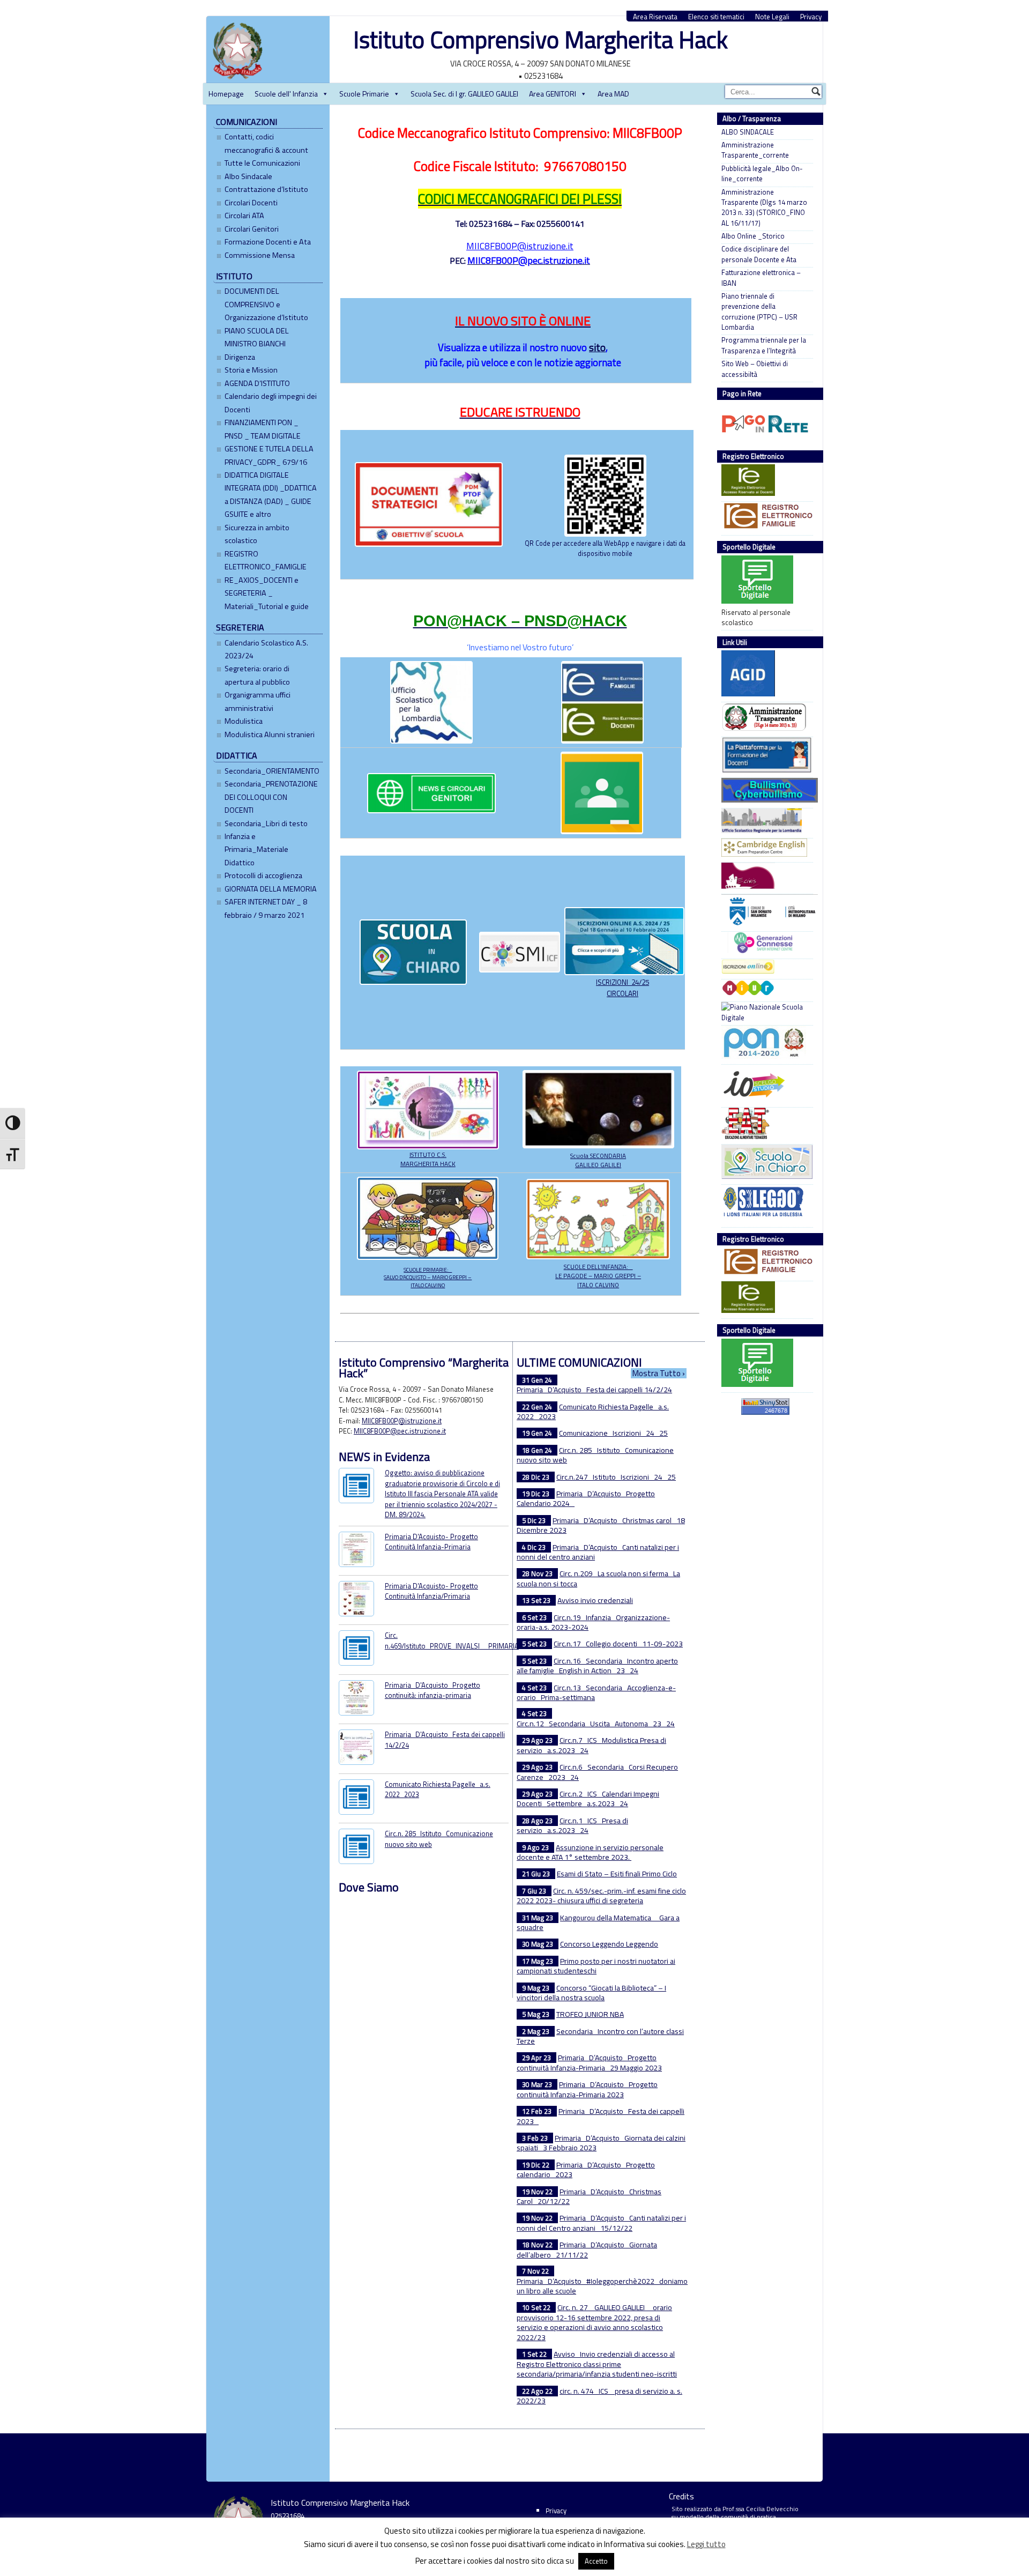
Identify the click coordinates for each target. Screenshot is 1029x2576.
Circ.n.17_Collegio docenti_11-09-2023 (618, 1643)
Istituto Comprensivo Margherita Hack (540, 39)
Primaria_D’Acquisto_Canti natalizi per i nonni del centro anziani (598, 1552)
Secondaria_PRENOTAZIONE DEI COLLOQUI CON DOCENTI (271, 797)
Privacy (811, 17)
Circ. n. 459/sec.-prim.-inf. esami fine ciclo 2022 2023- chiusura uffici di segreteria (601, 1896)
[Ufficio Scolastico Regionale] (765, 822)
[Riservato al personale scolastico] (765, 581)
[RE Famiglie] (765, 517)
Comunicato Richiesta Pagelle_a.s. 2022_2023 (438, 1789)
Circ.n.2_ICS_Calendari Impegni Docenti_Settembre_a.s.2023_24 (588, 1799)
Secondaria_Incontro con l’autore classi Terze (600, 2036)
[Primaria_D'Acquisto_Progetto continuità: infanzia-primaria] (356, 1699)
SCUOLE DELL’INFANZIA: (598, 1267)
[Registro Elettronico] (765, 481)
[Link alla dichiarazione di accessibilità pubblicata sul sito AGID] (765, 675)
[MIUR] (765, 989)
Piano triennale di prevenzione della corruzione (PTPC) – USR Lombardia (759, 312)
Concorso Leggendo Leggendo (609, 1944)
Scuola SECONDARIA (598, 1156)
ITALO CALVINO (428, 1285)
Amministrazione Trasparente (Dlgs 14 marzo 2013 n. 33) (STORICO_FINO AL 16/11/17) (764, 208)
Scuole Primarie (364, 94)
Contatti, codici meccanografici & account (266, 143)
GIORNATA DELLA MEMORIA (271, 889)
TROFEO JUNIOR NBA (590, 2014)
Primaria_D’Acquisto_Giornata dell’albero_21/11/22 (587, 2250)
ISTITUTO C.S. (428, 1155)
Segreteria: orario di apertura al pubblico (257, 675)
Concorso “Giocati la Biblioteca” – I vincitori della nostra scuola (591, 1993)
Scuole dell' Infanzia (286, 94)
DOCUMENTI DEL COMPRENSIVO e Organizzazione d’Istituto (266, 304)
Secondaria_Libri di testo (266, 823)
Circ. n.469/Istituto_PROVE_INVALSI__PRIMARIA (452, 1640)
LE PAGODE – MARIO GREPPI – (598, 1276)
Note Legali (772, 17)
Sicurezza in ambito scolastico (257, 534)
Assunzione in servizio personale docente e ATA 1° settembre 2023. (590, 1852)
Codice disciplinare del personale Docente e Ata (759, 254)
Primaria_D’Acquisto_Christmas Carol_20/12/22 (589, 2196)
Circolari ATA (244, 216)
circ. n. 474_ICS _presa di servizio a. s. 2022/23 (599, 2396)
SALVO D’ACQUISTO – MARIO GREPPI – (428, 1277)
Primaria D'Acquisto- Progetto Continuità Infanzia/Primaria (431, 1591)
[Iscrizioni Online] (765, 968)
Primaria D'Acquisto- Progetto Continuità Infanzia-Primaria (431, 1542)
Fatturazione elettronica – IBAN (761, 278)
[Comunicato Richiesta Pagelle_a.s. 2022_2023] (356, 1798)
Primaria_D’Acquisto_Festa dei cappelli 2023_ (601, 2116)
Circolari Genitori (252, 229)
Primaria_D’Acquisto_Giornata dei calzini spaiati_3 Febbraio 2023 (601, 2143)
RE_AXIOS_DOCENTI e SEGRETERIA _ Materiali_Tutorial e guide (267, 593)
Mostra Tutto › (659, 1373)
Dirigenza (240, 357)
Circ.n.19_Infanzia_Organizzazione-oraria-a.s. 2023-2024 (593, 1622)
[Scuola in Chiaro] (765, 1163)
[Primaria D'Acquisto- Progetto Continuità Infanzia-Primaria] (356, 1551)
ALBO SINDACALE (748, 132)
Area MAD (613, 94)
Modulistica (244, 721)
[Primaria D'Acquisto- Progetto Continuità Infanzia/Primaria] (356, 1600)
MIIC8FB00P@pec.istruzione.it (400, 1431)
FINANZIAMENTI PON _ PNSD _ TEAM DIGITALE (263, 429)
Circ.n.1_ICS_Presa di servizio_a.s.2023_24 (572, 1825)
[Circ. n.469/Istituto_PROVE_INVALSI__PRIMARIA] (356, 1649)
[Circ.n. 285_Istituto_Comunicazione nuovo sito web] (356, 1848)
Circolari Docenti (251, 203)
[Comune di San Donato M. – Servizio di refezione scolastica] (765, 877)
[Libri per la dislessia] (765, 1205)
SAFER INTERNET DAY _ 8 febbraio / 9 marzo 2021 (266, 908)
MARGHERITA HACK (428, 1164)
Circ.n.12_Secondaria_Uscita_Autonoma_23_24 (596, 1723)
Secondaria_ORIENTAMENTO (272, 771)
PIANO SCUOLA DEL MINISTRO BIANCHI (257, 337)
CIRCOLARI (622, 993)
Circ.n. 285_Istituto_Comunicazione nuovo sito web (439, 1839)
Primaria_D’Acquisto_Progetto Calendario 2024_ (586, 1498)
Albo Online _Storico (753, 236)
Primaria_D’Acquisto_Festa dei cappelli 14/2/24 (594, 1389)
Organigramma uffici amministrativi (258, 701)
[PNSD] (765, 1012)
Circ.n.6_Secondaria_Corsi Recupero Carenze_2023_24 (597, 1772)
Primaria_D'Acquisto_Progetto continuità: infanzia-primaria (433, 1690)
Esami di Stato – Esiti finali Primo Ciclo (617, 1873)
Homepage (226, 94)
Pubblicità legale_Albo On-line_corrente (762, 174)
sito (597, 347)
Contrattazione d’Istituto (266, 189)
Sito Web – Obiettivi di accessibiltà (755, 369)
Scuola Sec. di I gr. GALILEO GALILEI (464, 94)
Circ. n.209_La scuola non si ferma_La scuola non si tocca (598, 1578)
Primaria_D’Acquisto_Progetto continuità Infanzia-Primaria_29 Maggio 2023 (589, 2062)
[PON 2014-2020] (765, 1044)
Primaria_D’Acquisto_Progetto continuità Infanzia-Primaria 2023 (587, 2089)
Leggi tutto (706, 2544)
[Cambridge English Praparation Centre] (765, 849)
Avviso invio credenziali (595, 1600)
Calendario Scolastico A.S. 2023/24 (266, 649)
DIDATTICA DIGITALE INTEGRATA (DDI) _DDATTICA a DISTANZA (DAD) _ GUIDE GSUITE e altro (271, 495)
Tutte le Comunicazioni (262, 163)
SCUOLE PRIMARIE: (428, 1270)
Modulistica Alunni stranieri (270, 734)
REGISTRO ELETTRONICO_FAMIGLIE (266, 560)
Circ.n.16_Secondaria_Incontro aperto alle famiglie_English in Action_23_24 (597, 1666)
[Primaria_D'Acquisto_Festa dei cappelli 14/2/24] (356, 1749)
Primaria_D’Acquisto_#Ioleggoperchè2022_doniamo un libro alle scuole (602, 2286)
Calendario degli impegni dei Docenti (271, 403)
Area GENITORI (553, 94)
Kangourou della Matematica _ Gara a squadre (598, 1922)
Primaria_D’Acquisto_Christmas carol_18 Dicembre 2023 (601, 1525)
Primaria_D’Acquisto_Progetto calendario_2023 (586, 2170)
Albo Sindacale (248, 176)
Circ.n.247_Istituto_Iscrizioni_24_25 (616, 1477)
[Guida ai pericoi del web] (765, 944)
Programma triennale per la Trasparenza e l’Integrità (764, 345)
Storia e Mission (251, 370)
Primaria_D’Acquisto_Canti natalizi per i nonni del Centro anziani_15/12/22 (601, 2223)
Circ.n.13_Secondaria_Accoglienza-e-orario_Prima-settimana (596, 1692)
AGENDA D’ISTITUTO (257, 383)
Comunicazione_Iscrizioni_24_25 (613, 1433)
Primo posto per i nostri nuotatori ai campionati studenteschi (596, 1966)
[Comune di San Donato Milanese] (765, 912)
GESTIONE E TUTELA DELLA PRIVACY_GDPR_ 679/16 (269, 455)
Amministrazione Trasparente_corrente (755, 150)
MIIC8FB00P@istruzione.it (520, 246)
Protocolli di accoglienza (263, 875)
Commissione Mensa (260, 255)
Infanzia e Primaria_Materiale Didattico (256, 849)
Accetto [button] (596, 2561)
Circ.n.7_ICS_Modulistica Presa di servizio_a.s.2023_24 (591, 1745)
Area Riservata (655, 17)
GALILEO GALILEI (598, 1165)
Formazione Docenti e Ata (268, 242)
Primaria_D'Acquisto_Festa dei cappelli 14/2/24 (445, 1739)
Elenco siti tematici (716, 17)
